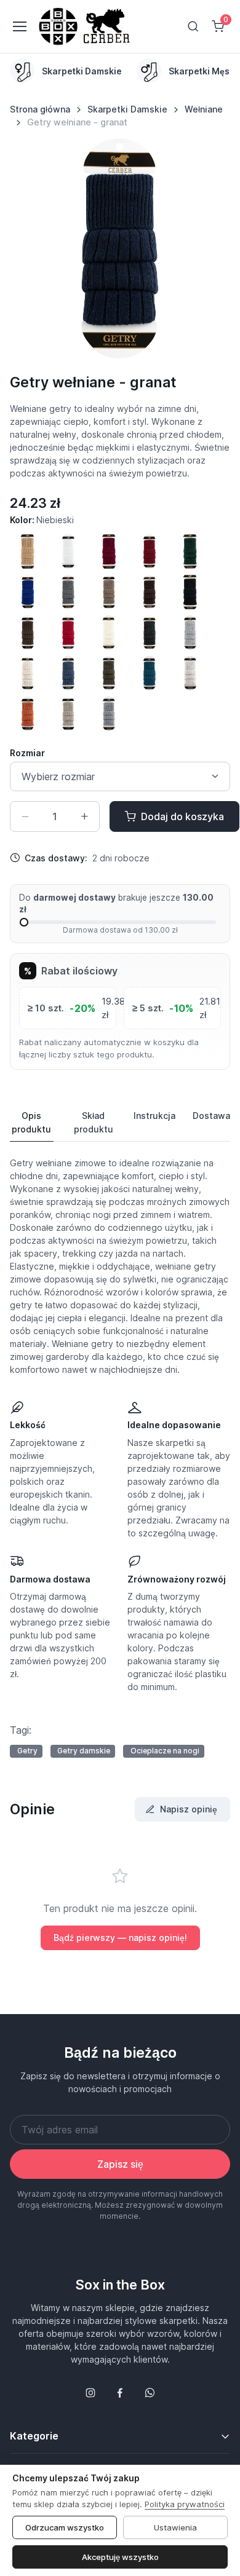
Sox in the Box (120, 2285)
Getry (27, 1751)
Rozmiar (27, 753)
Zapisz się (120, 2164)
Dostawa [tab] (211, 1116)
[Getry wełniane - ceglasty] (150, 551)
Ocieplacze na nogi (165, 1751)
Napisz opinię (189, 1809)
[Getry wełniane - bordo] (109, 551)
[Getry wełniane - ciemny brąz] (150, 592)
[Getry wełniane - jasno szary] (190, 633)
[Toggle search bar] (193, 26)
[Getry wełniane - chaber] (28, 592)
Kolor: (42, 520)
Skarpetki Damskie (127, 109)
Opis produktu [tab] (31, 1122)
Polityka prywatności (185, 2504)
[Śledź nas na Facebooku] (120, 2393)
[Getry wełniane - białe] (68, 551)
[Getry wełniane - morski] (150, 673)
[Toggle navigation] (19, 26)
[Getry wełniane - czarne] (190, 592)
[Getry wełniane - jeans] (68, 673)
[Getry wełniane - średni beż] (68, 714)
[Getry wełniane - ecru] (109, 633)
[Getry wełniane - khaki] (109, 673)
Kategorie (34, 2436)
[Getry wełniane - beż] (28, 551)
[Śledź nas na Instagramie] (90, 2393)
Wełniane (204, 109)
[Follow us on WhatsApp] (150, 2393)
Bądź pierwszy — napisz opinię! (120, 1938)
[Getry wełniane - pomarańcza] (28, 714)
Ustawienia (175, 2527)
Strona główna (40, 109)
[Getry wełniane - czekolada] (28, 633)
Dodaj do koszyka (182, 816)
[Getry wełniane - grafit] (150, 633)
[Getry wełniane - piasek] (190, 673)
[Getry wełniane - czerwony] (68, 633)
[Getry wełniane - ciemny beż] (109, 592)
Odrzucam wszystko (65, 2527)
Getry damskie (84, 1751)
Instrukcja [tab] (154, 1116)
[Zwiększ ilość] (84, 816)
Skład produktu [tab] (94, 1122)
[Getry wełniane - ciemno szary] (68, 592)
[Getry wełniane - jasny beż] (28, 673)
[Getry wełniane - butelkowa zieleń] (190, 551)
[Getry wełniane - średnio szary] (109, 714)
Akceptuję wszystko (120, 2557)
